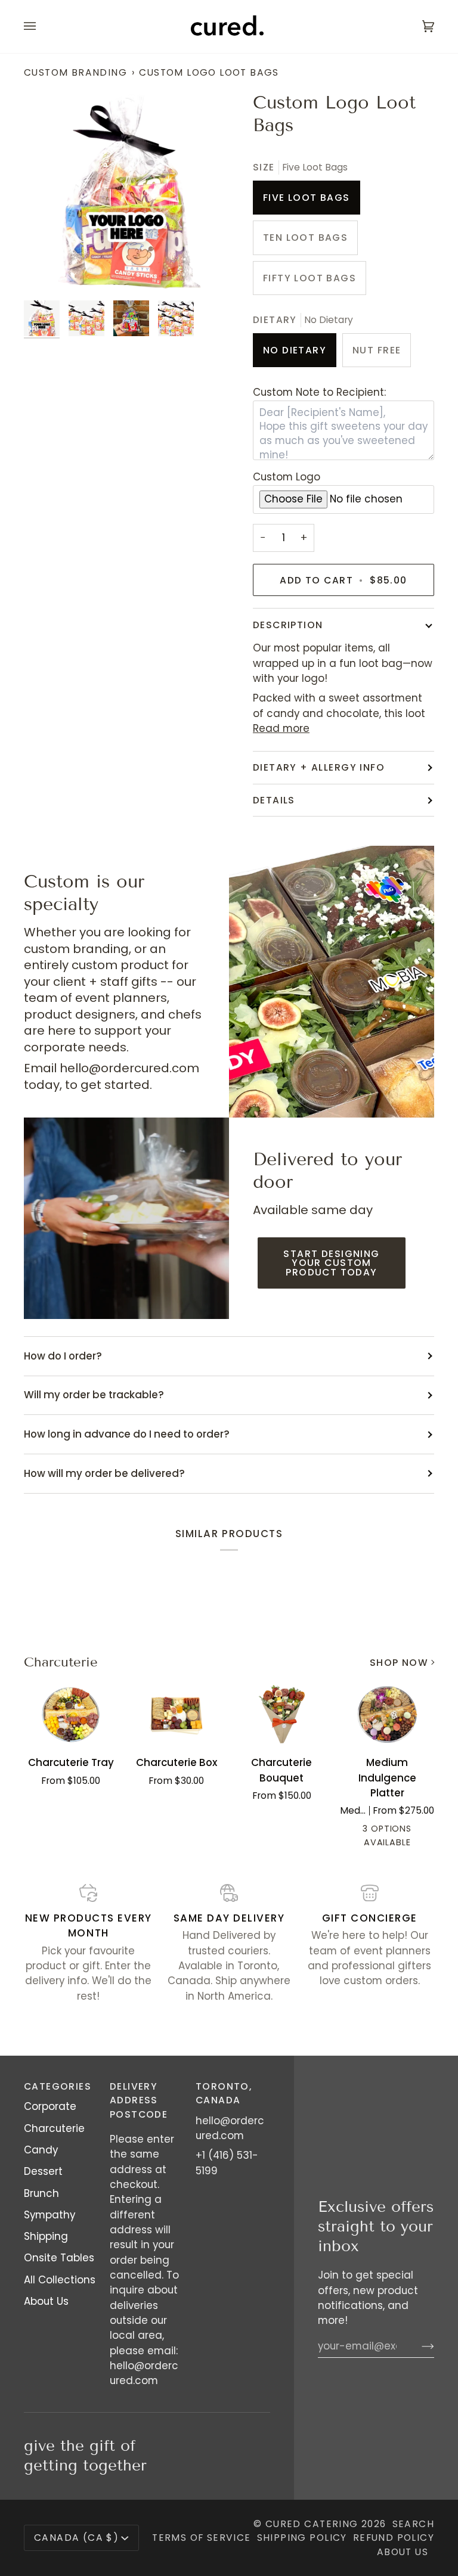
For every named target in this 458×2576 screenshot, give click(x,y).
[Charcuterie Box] (177, 1714)
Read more (281, 728)
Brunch (41, 2193)
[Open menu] (42, 27)
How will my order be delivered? (104, 1473)
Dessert (43, 2171)
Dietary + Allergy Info (319, 767)
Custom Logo (287, 477)
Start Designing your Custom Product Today (331, 1263)
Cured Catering (312, 2524)
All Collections (60, 2280)
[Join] (418, 2346)
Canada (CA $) (76, 2538)
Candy (41, 2150)
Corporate (50, 2106)
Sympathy (49, 2215)
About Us (46, 2301)
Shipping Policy (302, 2538)
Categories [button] (58, 2086)
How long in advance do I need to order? (127, 1434)
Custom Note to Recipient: (319, 392)
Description (288, 625)
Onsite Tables (59, 2258)
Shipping (46, 2236)
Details (274, 800)
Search (413, 2524)
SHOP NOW (399, 1663)
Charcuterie (61, 1662)
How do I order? (63, 1356)
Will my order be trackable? (94, 1395)
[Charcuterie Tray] (71, 1714)
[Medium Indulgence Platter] (387, 1714)
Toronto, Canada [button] (224, 2093)
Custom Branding (75, 72)
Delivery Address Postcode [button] (139, 2100)
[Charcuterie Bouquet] (282, 1714)
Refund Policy (394, 2538)
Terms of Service (202, 2538)
